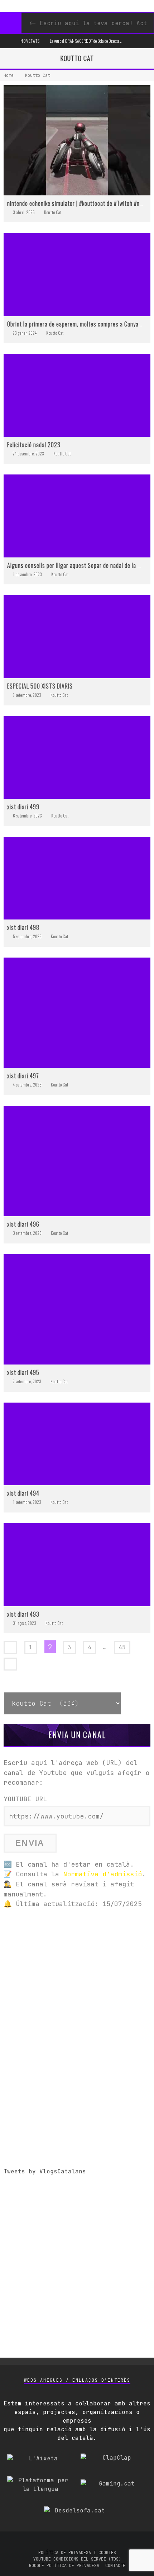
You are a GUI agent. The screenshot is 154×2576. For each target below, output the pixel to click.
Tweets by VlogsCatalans (45, 2171)
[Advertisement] (77, 1993)
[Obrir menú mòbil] (9, 41)
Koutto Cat (53, 212)
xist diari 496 (23, 1224)
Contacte (115, 2566)
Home (9, 75)
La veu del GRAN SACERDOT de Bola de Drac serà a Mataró (93, 41)
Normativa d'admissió (102, 1874)
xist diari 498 (23, 927)
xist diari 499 (23, 807)
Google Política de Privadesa (64, 2566)
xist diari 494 (23, 1493)
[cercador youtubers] (11, 23)
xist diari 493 (23, 1614)
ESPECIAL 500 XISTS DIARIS (40, 686)
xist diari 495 (23, 1372)
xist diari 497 (23, 1076)
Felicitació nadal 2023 (34, 445)
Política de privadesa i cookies (77, 2553)
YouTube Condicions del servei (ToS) (77, 2559)
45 (122, 1647)
